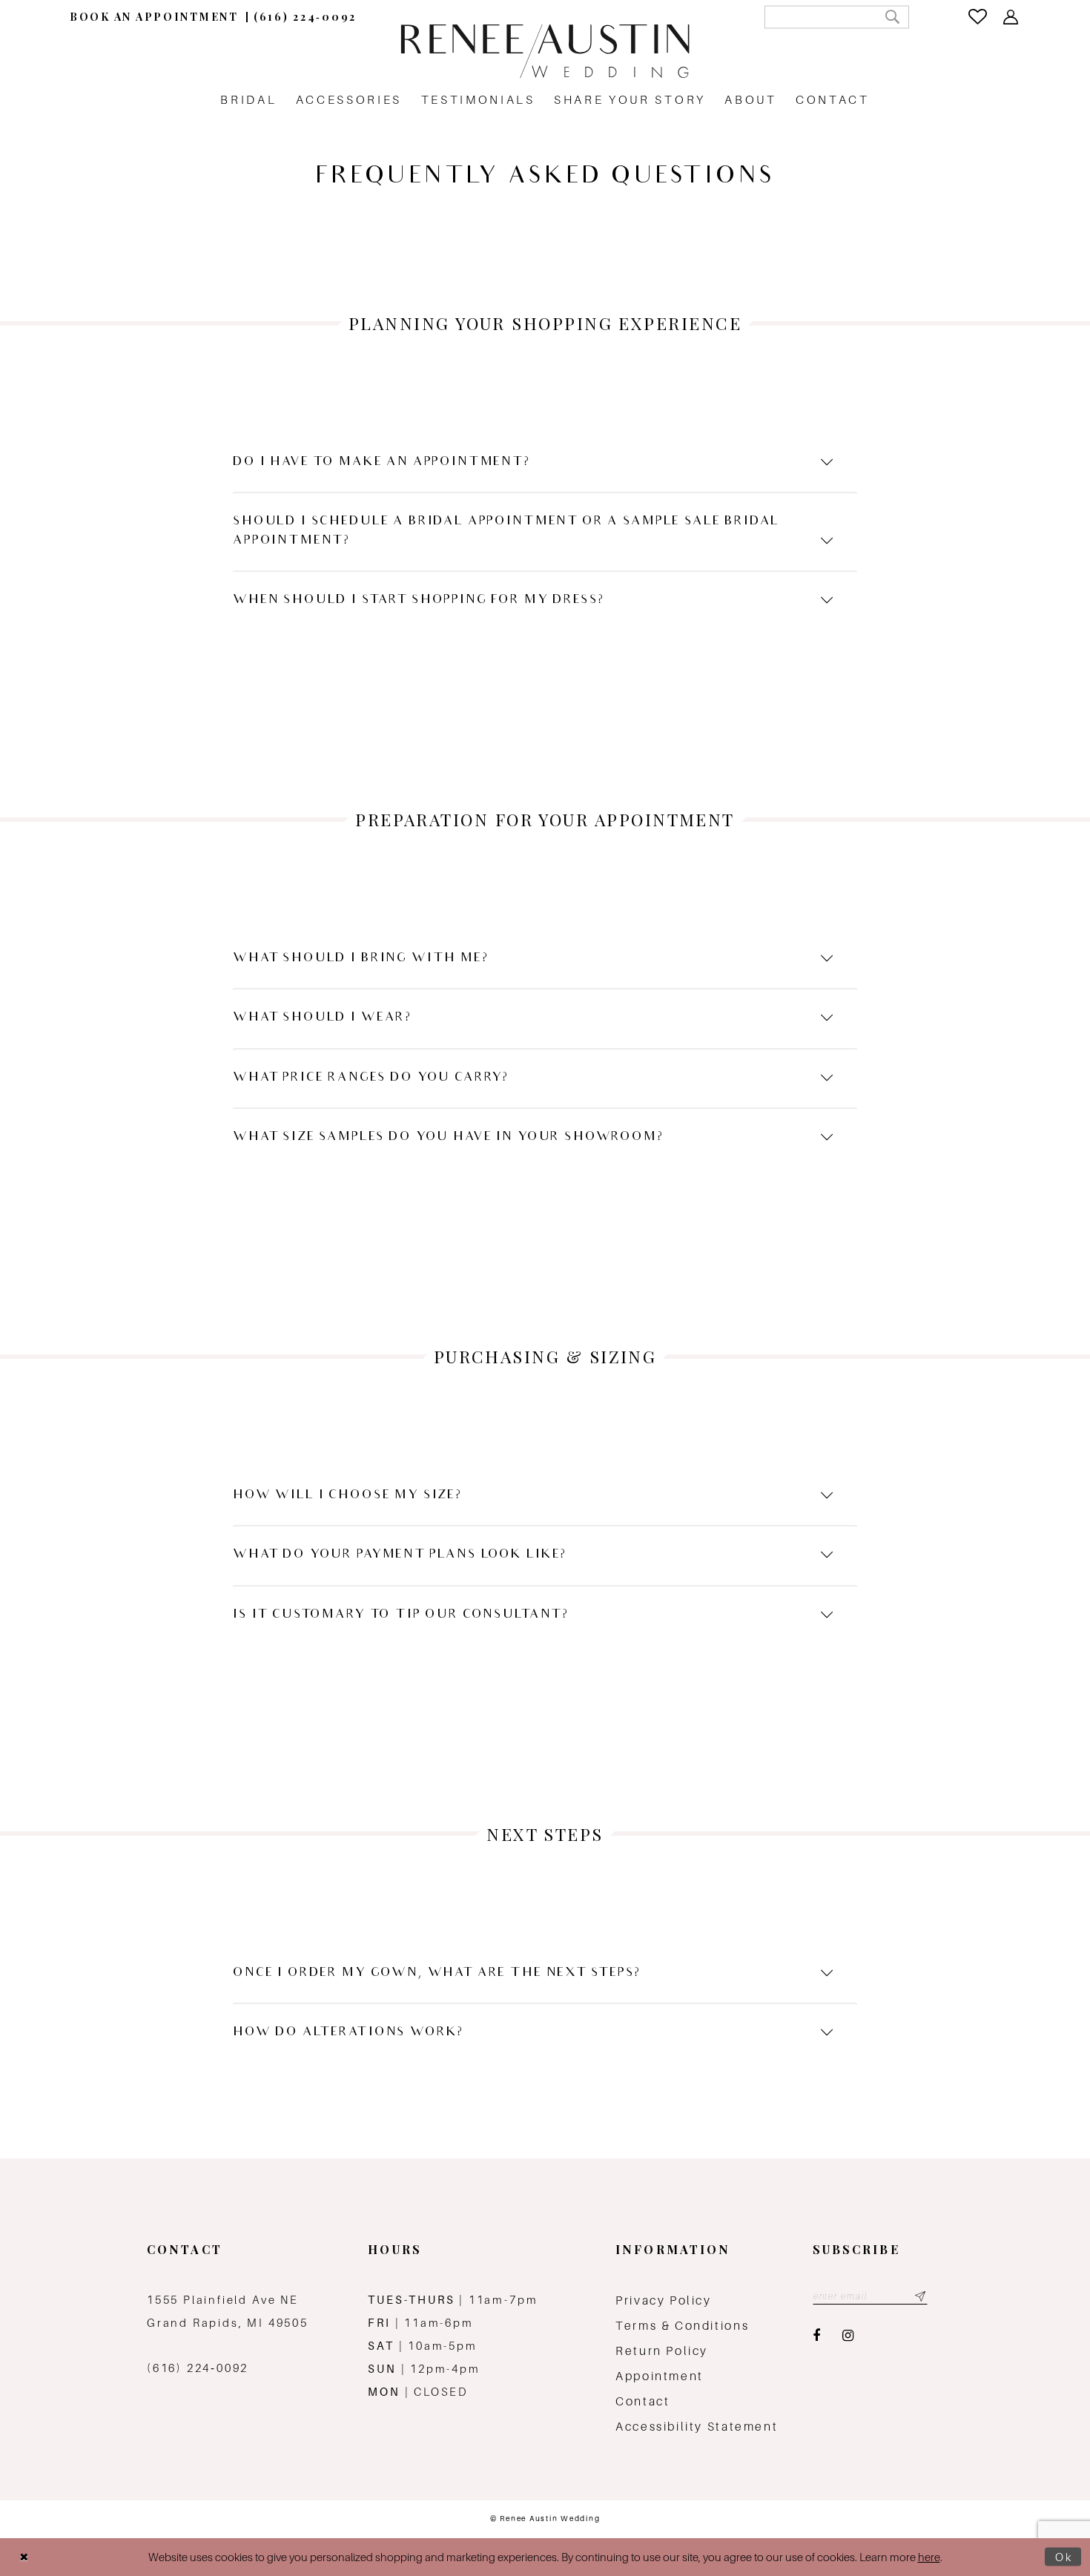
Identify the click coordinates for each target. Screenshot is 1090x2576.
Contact (643, 2401)
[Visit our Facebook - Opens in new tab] (816, 2336)
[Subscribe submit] (920, 2296)
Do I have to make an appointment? (381, 462)
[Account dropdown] (1012, 17)
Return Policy (662, 2351)
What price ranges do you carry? (371, 1078)
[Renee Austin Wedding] (545, 51)
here (929, 2557)
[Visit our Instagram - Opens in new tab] (848, 2336)
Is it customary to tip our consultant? (401, 1615)
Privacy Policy (664, 2300)
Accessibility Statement (697, 2427)
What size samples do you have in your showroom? (448, 1137)
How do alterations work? (348, 2033)
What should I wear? (322, 1018)
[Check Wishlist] (979, 17)
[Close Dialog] (24, 2557)
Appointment (660, 2376)
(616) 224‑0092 (198, 2368)
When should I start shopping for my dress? (418, 600)
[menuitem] (154, 17)
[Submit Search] (892, 17)
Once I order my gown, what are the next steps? (437, 1973)
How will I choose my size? (347, 1496)
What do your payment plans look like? (400, 1555)
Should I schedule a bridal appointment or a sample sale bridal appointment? (506, 531)
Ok (1064, 2557)
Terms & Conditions (682, 2326)
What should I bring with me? (361, 959)
